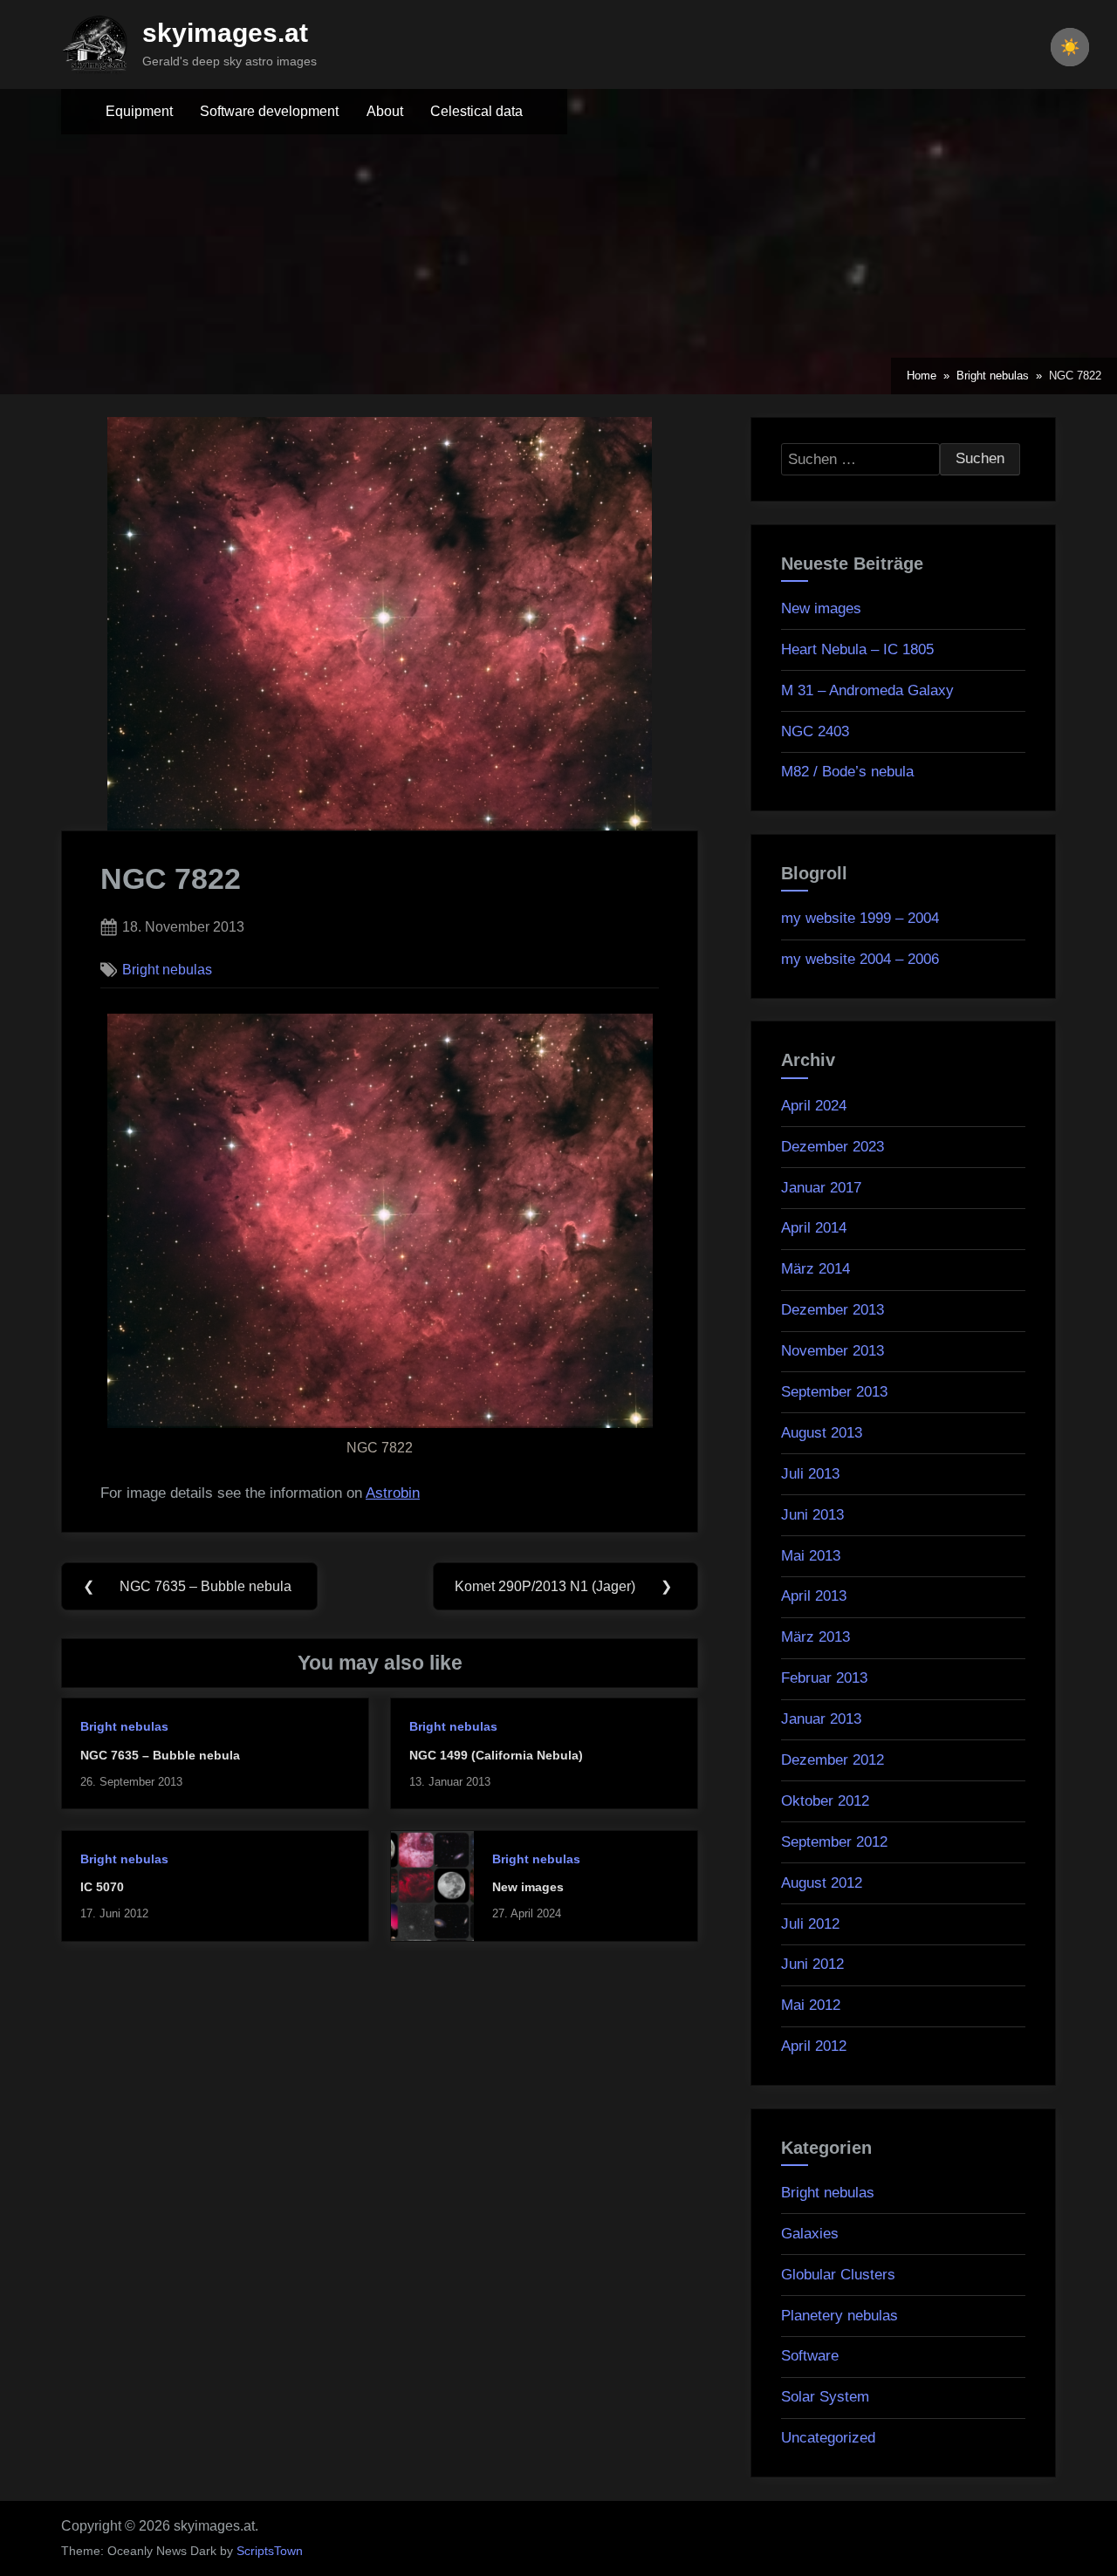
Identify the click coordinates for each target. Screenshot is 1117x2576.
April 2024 (814, 1106)
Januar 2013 (821, 1719)
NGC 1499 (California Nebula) (496, 1755)
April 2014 (814, 1228)
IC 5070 (102, 1887)
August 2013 (822, 1433)
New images (528, 1887)
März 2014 (815, 1269)
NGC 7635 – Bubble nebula (160, 1755)
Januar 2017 (821, 1188)
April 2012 (814, 2046)
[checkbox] (1070, 47)
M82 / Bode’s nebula (847, 772)
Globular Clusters (838, 2275)
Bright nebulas (167, 969)
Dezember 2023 (833, 1147)
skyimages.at (225, 33)
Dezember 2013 (833, 1310)
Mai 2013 (811, 1556)
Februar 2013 (824, 1678)
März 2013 (815, 1637)
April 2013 (814, 1596)
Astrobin (393, 1493)
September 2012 (834, 1842)
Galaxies (810, 2234)
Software (810, 2356)
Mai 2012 (811, 2005)
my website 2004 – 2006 (860, 959)
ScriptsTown (270, 2551)
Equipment (139, 111)
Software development (269, 111)
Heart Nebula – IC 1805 (857, 649)
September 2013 (834, 1392)
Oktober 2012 (825, 1801)
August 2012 (822, 1883)
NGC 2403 (815, 731)
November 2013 (833, 1351)
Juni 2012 (812, 1964)
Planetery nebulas (839, 2316)
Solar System (825, 2397)
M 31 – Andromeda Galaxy (867, 690)
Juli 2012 (810, 1924)
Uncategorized (828, 2438)
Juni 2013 (812, 1515)
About (385, 111)
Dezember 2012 (833, 1760)
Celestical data (476, 111)
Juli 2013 (810, 1474)
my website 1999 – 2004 (860, 918)
